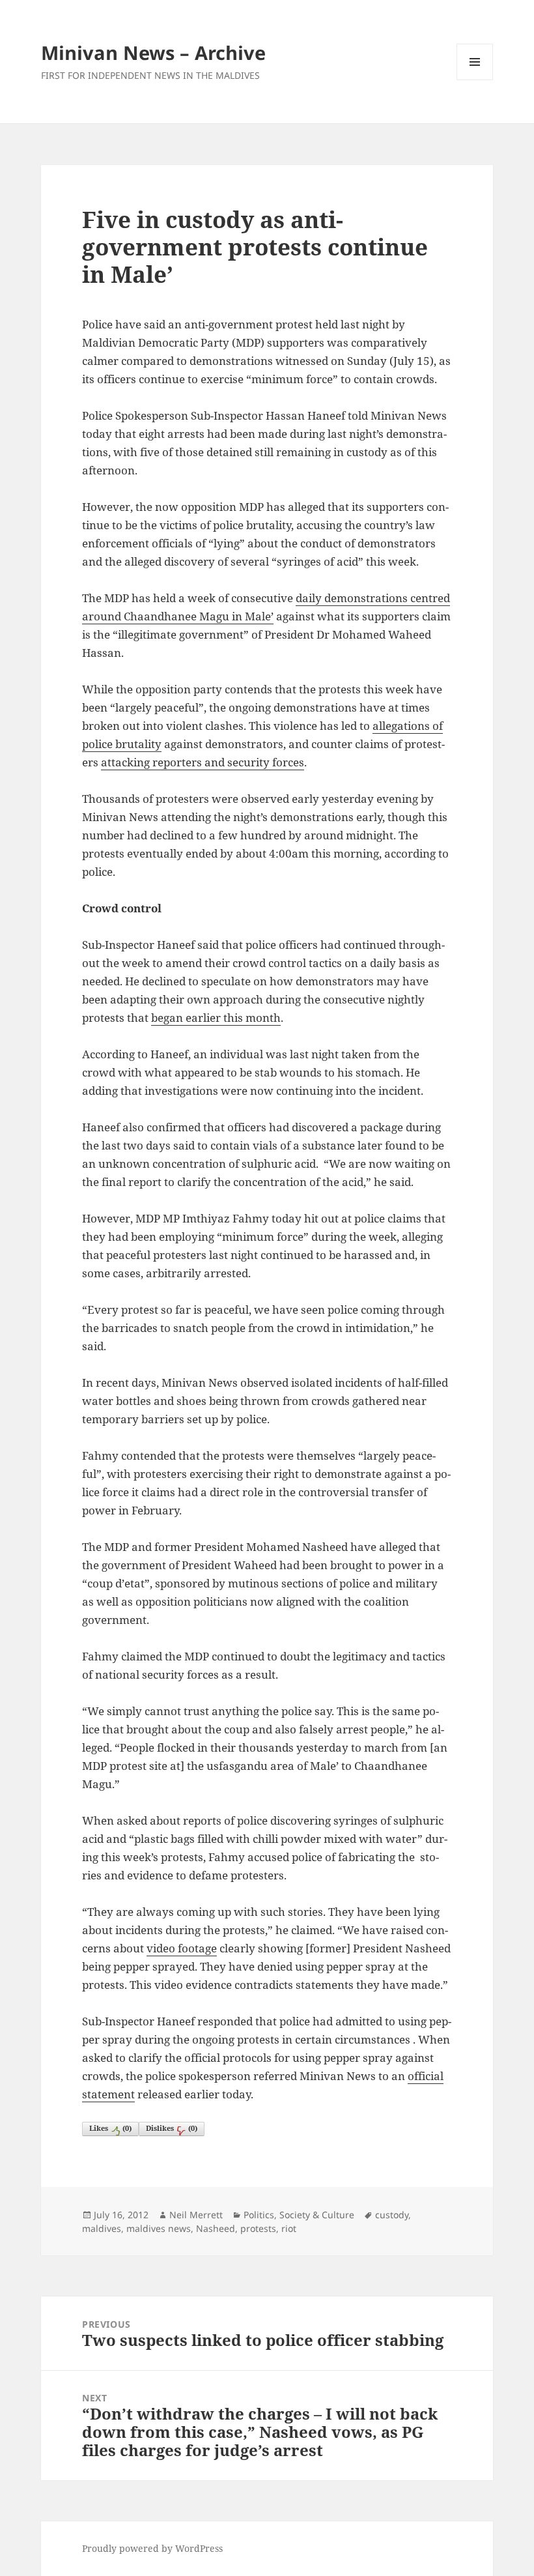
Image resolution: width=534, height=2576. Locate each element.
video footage (182, 1948)
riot (289, 2228)
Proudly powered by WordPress (152, 2548)
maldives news (159, 2228)
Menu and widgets (475, 80)
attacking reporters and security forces (203, 762)
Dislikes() (172, 2128)
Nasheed (216, 2228)
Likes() (110, 2128)
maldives (102, 2228)
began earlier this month (216, 1018)
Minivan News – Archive (153, 52)
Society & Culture (317, 2215)
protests (258, 2228)
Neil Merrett (196, 2215)
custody (392, 2215)
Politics (259, 2215)
